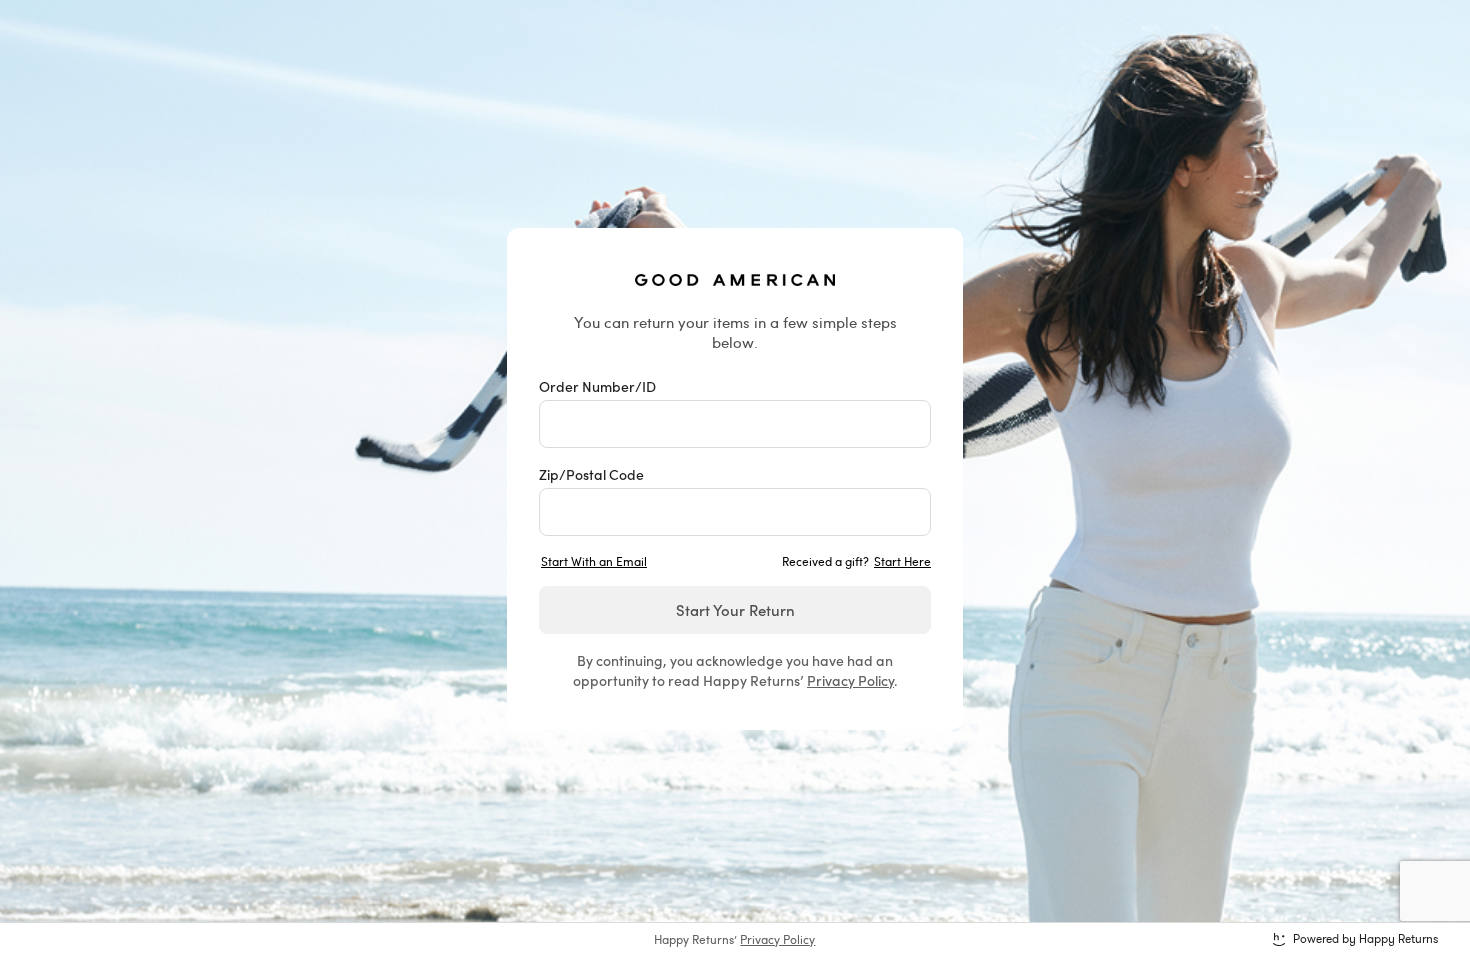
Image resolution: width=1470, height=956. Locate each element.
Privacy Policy (850, 680)
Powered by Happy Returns (1365, 939)
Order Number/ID (597, 386)
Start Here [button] (902, 561)
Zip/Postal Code (591, 474)
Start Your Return (735, 609)
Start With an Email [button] (594, 561)
